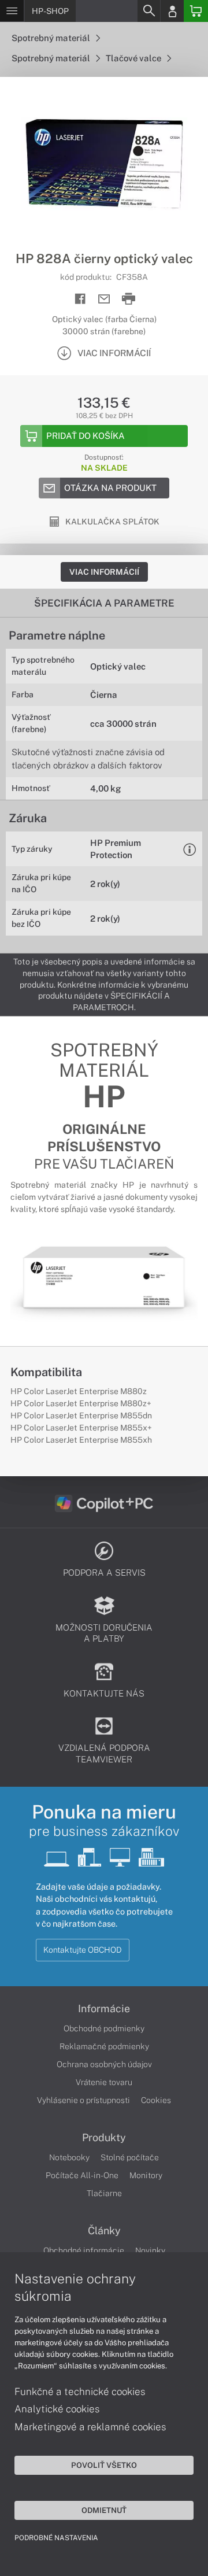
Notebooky (69, 2157)
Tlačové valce (134, 58)
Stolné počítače (130, 2157)
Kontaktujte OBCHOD (83, 1950)
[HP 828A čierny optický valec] (104, 164)
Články (104, 2231)
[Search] (148, 11)
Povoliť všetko (104, 2465)
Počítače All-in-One (82, 2175)
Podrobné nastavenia (56, 2538)
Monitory (146, 2175)
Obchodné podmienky (104, 2028)
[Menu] (12, 11)
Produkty (104, 2138)
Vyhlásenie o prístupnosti (83, 2100)
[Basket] (196, 11)
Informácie (104, 2009)
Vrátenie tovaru (104, 2082)
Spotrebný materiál (52, 38)
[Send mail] (104, 299)
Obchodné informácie (84, 2250)
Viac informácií (104, 572)
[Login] (172, 11)
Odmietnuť (104, 2510)
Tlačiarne (104, 2193)
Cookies (156, 2100)
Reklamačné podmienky (104, 2046)
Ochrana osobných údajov (104, 2064)
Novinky (150, 2250)
